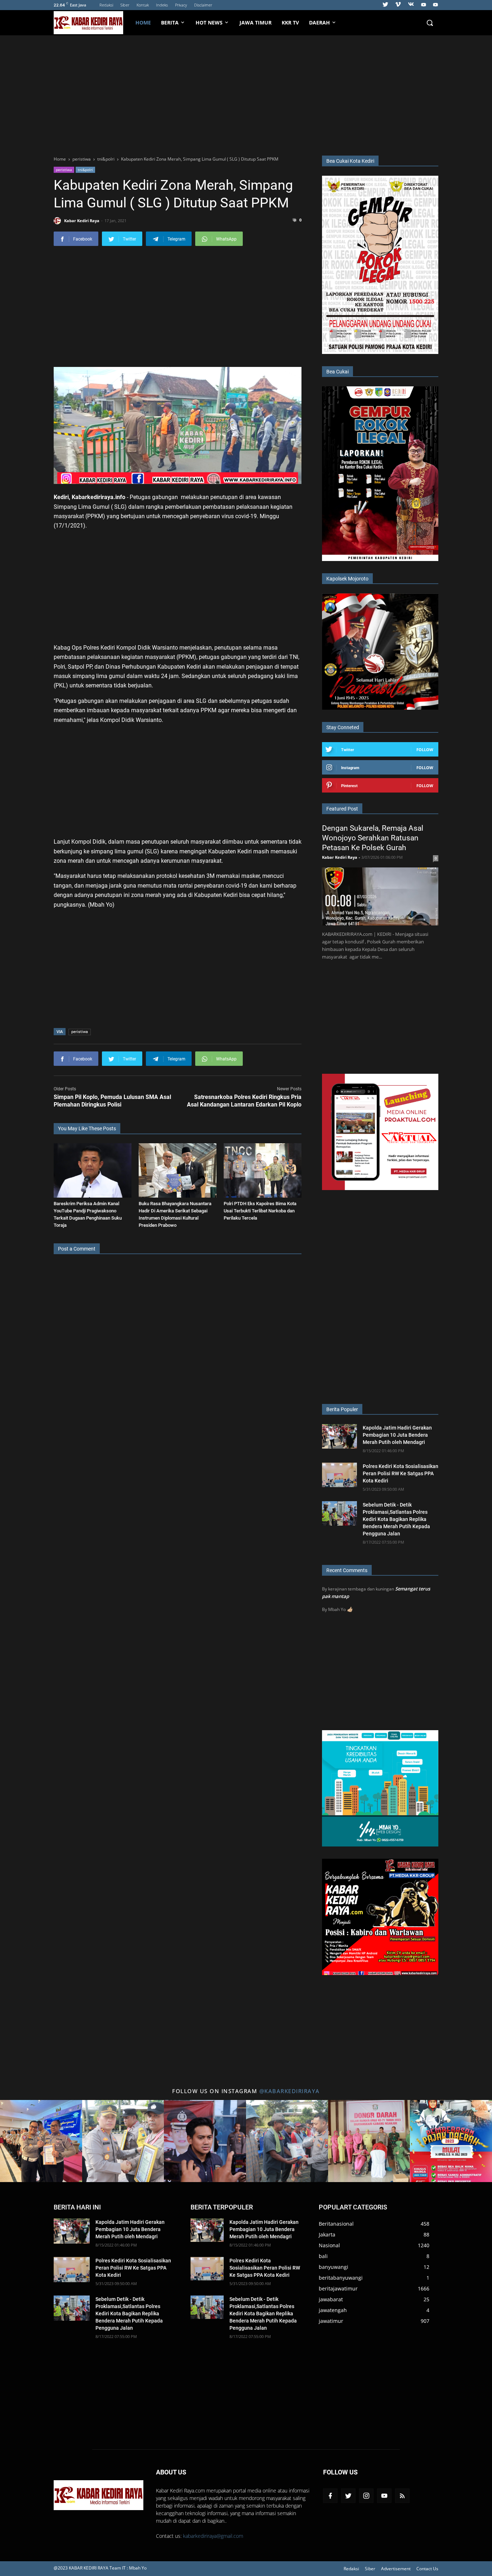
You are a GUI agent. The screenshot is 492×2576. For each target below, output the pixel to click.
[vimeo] (398, 5)
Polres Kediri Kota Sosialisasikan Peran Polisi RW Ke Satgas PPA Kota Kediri (401, 1473)
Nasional (329, 2245)
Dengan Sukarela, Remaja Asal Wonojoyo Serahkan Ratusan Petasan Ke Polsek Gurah (373, 838)
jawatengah (333, 2310)
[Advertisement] (246, 94)
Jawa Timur (256, 23)
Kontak (143, 5)
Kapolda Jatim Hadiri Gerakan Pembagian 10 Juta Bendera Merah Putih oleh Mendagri (397, 1435)
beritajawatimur (338, 2288)
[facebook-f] (330, 2496)
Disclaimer (203, 5)
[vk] (411, 5)
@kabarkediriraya (290, 2091)
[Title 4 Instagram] (287, 2141)
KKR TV (290, 23)
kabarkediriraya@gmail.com (213, 2536)
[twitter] (385, 5)
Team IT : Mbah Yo (128, 2568)
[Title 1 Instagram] (41, 2141)
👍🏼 (350, 1609)
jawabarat (331, 2299)
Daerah (319, 23)
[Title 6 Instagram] (451, 2141)
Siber (125, 5)
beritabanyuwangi (341, 2278)
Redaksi (106, 5)
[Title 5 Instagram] (369, 2141)
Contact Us (427, 2569)
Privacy (181, 5)
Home (143, 23)
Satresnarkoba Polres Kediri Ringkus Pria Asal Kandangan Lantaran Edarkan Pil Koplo (244, 1101)
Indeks (162, 5)
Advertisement (396, 2569)
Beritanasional (336, 2224)
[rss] (402, 2496)
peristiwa (64, 170)
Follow (425, 750)
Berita (170, 23)
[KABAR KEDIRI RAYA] (92, 23)
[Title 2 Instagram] (123, 2141)
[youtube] (424, 5)
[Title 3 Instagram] (205, 2141)
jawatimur (331, 2321)
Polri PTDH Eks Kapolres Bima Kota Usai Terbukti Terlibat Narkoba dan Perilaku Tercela (260, 1211)
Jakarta (327, 2234)
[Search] (430, 23)
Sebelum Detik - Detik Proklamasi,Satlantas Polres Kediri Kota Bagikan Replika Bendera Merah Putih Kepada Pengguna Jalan (396, 1519)
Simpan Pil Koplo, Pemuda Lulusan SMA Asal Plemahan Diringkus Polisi (112, 1101)
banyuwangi (334, 2267)
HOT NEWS (209, 23)
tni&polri (85, 170)
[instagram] (366, 2496)
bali (323, 2256)
